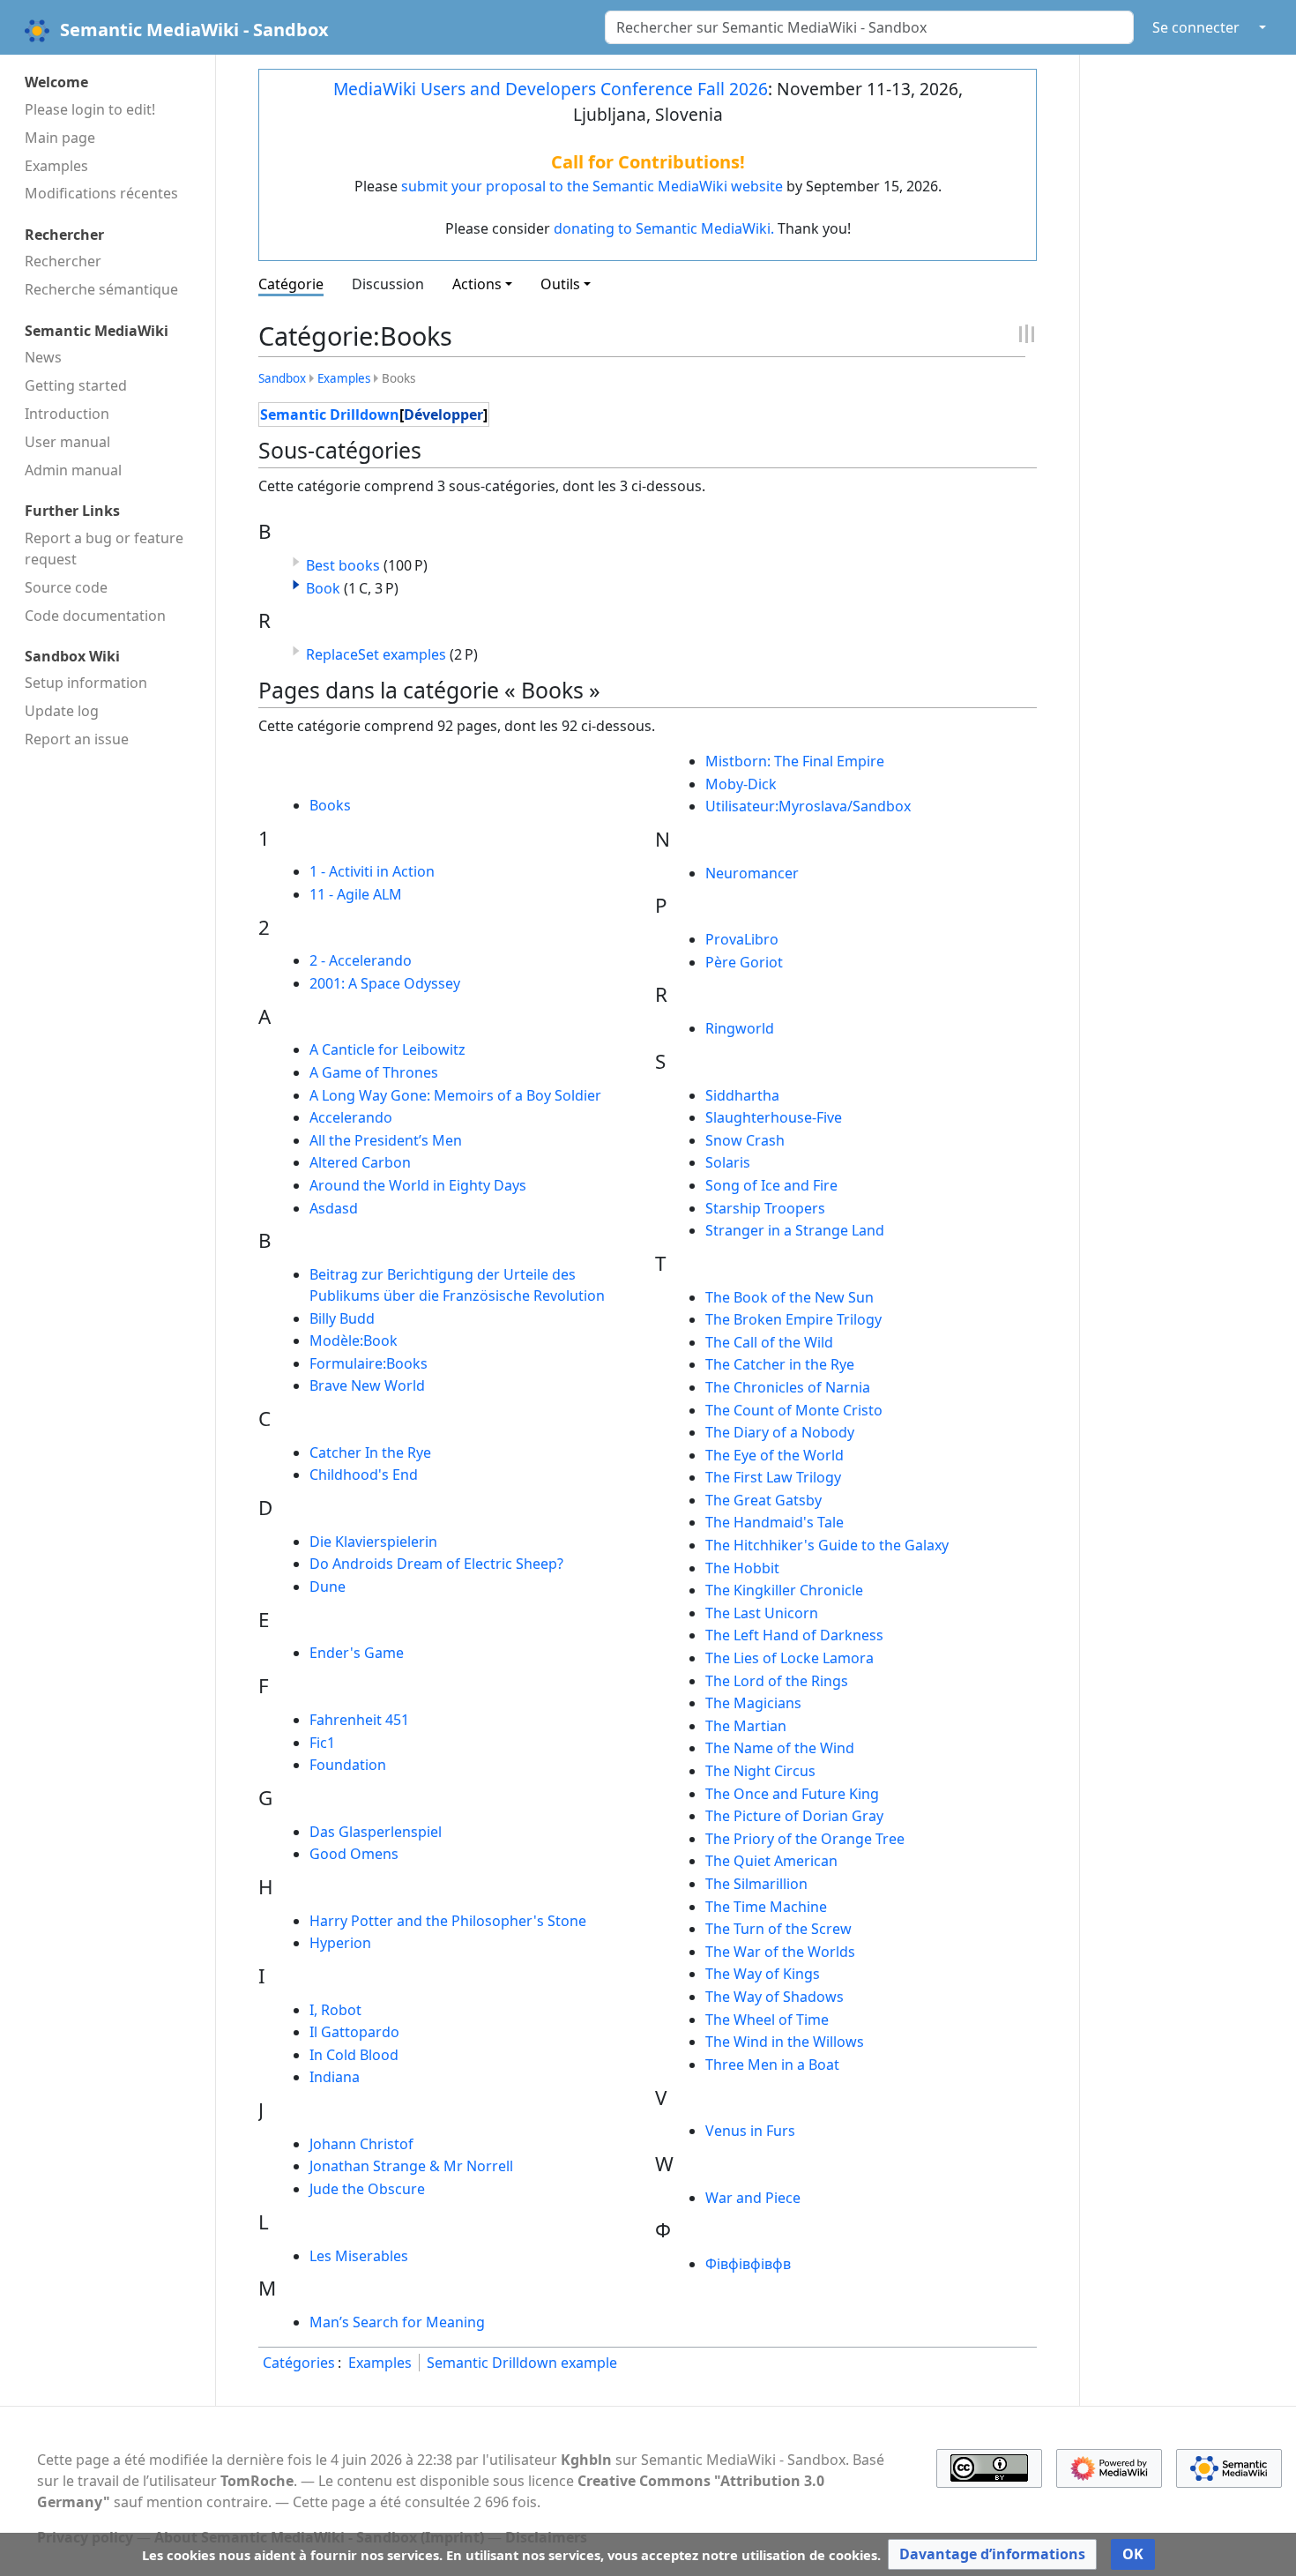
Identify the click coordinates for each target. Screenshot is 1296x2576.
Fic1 (322, 1743)
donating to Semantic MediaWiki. (664, 228)
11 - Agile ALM (356, 894)
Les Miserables (359, 2256)
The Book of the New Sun (790, 1297)
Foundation (348, 1765)
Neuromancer (752, 873)
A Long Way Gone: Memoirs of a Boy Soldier (455, 1095)
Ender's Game (357, 1653)
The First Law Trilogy (773, 1477)
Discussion (388, 284)
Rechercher (63, 261)
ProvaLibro (742, 939)
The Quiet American (771, 1861)
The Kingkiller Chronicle (784, 1590)
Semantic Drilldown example (522, 2363)
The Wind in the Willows (785, 2042)
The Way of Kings (763, 1974)
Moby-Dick (741, 784)
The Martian (746, 1726)
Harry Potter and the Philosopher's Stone (448, 1921)
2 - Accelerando (361, 960)
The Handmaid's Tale (775, 1522)
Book (323, 588)
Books (330, 805)
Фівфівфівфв (748, 2264)
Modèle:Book (354, 1340)
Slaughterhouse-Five (774, 1117)
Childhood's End (364, 1475)
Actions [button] (477, 284)
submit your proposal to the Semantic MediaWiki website (592, 186)
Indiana (335, 2077)
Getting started (76, 385)
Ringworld (740, 1028)
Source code (66, 587)
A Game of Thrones (374, 1072)
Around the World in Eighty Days (418, 1185)
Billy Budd (342, 1318)
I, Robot (335, 2010)
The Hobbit (742, 1568)
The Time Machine (766, 1907)
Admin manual (73, 470)
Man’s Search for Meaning (397, 2322)
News (43, 357)
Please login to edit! (90, 109)
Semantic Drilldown (330, 414)
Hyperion (340, 1943)
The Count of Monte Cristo (794, 1410)
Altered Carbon (360, 1162)
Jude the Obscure (367, 2189)
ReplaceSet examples (376, 654)
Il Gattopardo (354, 2032)
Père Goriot (744, 962)
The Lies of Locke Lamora (790, 1658)
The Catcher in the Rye (780, 1364)
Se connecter (1196, 27)
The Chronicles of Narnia (788, 1387)
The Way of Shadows (775, 1997)
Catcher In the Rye (370, 1452)
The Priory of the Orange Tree (805, 1839)
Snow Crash (745, 1140)
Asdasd (334, 1208)
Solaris (728, 1162)
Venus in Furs (750, 2131)
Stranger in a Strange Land (795, 1230)
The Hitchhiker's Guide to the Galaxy (827, 1545)
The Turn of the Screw (778, 1929)
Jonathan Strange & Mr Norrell (411, 2166)
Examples (56, 166)
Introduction (67, 414)
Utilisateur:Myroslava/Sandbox (808, 806)
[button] (296, 585)
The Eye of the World (775, 1455)
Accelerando (351, 1117)
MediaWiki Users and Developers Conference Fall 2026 (551, 89)
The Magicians (753, 1703)
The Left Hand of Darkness (794, 1635)
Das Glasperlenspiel (376, 1832)
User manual (67, 442)
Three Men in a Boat (772, 2065)
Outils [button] (560, 284)
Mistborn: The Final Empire (795, 761)
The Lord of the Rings (777, 1681)
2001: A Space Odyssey (385, 983)
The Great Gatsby (763, 1500)
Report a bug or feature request (104, 549)
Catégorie (291, 284)
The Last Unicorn (762, 1613)
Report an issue (77, 739)
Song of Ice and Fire (771, 1185)
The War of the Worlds (780, 1952)
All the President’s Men (386, 1140)
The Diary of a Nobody (780, 1432)
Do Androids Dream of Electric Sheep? (436, 1564)
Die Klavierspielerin (373, 1542)
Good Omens (354, 1854)
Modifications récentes (101, 193)
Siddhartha (742, 1095)
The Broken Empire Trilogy (793, 1319)
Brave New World (367, 1385)
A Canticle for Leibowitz (387, 1049)
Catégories (299, 2363)
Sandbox (282, 378)
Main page (60, 138)
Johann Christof (361, 2144)
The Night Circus (760, 1771)
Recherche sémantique (101, 289)
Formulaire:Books (369, 1363)
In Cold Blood (354, 2055)
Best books (343, 565)
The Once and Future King (792, 1794)
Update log (62, 711)
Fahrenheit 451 (359, 1720)
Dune (328, 1587)
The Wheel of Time (767, 2020)
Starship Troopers (765, 1208)
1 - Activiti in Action (372, 871)
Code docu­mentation (95, 616)
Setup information (86, 683)
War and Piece (753, 2198)
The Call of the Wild (769, 1342)
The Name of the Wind (780, 1748)
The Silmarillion (756, 1884)
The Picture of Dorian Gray (794, 1816)
